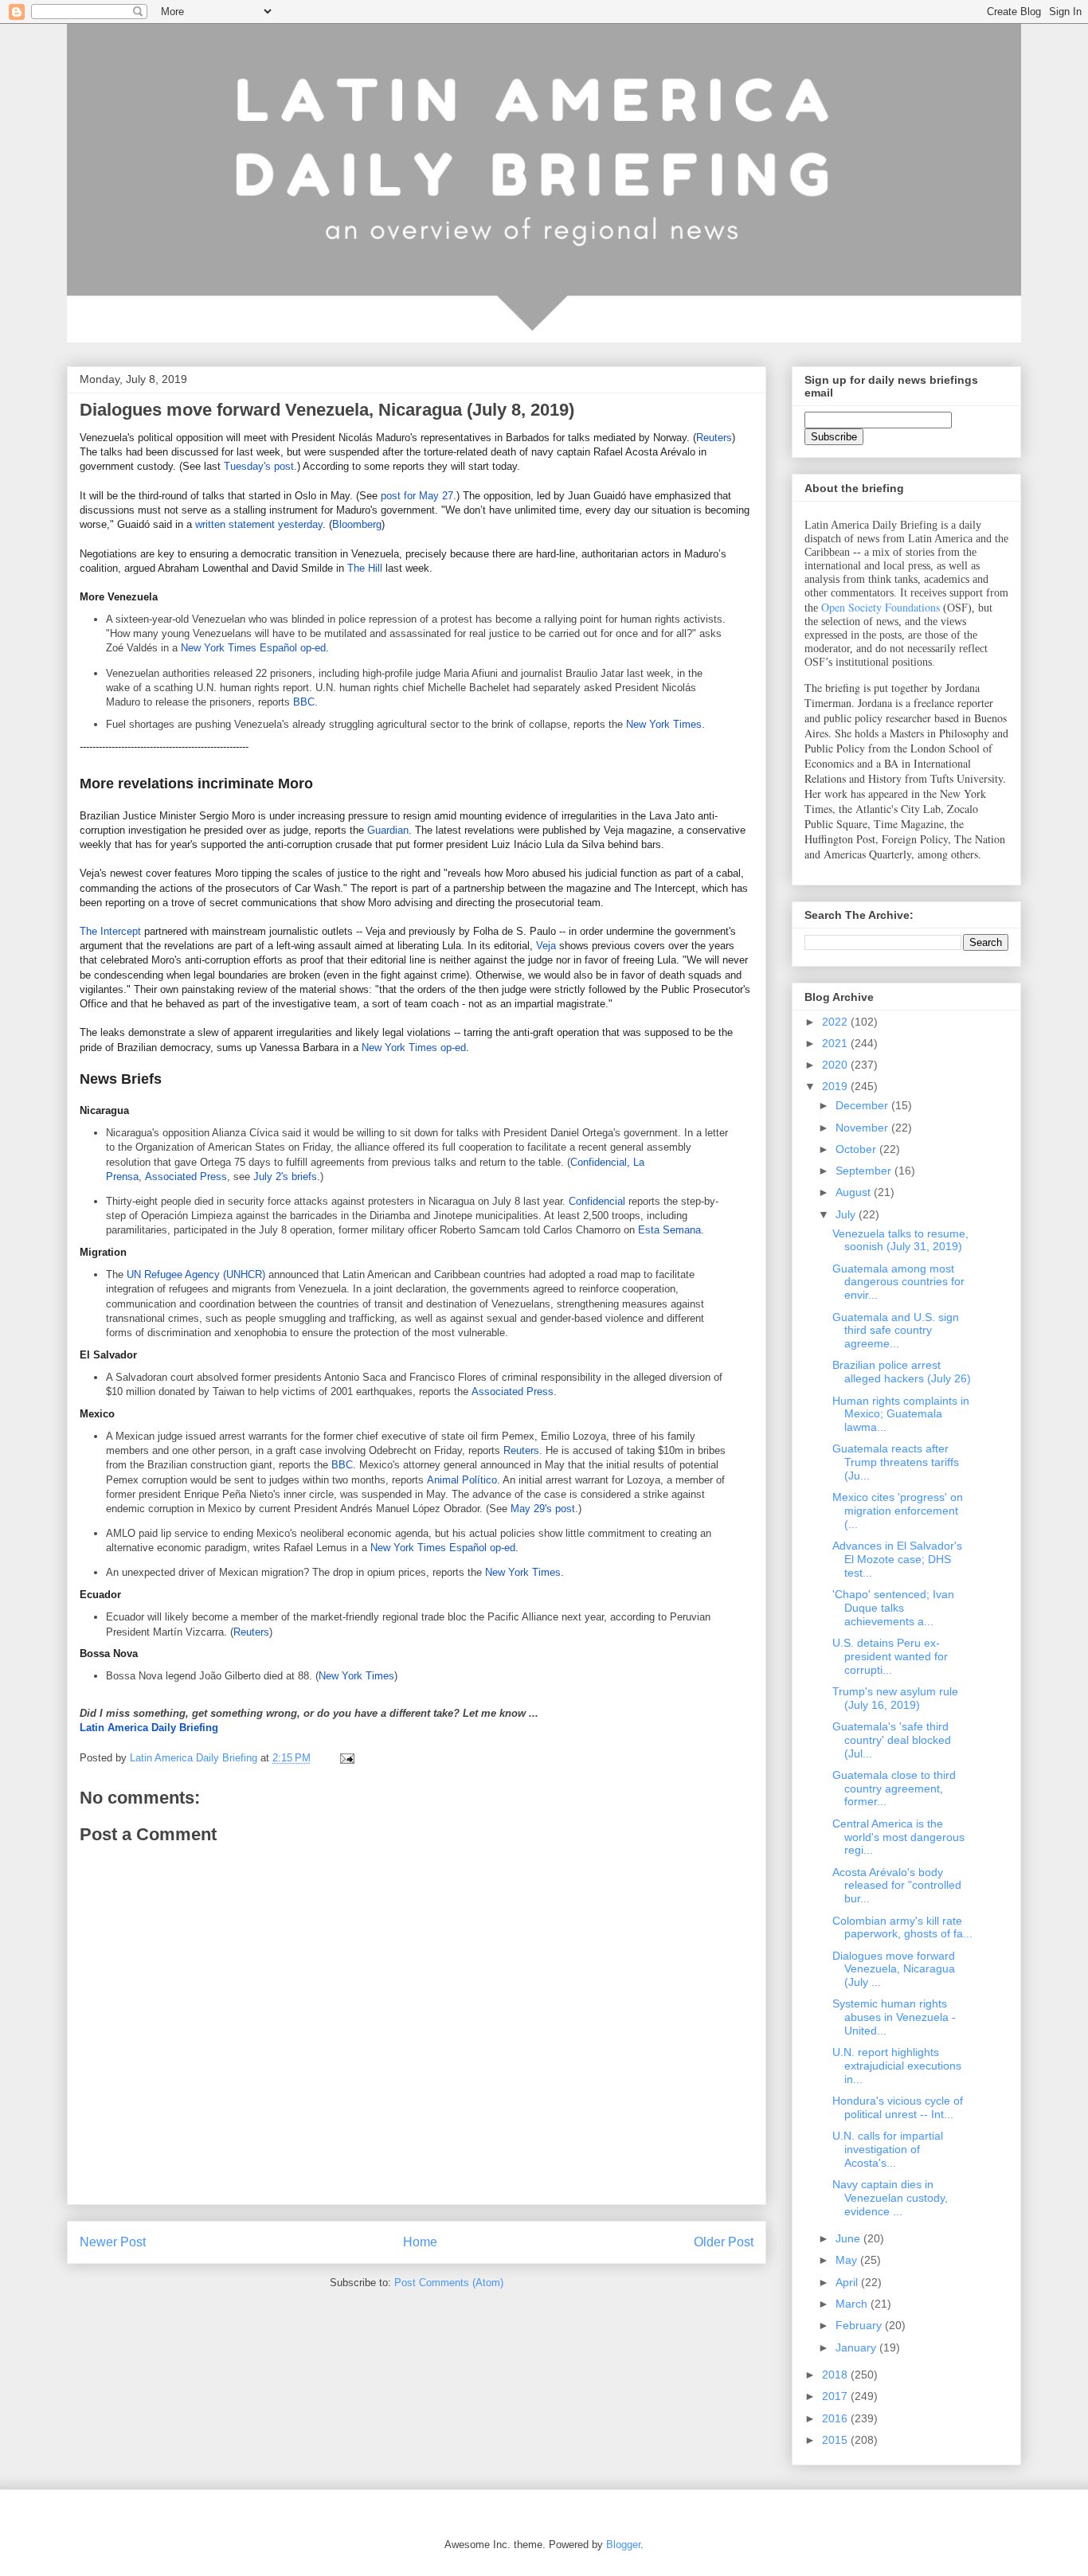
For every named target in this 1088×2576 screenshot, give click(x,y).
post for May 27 (417, 496)
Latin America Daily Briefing (149, 1728)
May (848, 2260)
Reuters (714, 438)
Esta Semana (669, 1230)
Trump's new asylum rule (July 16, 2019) (895, 1698)
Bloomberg (357, 524)
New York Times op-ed (414, 1048)
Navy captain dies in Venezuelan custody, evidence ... (890, 2198)
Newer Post (113, 2242)
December (863, 1105)
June (849, 2238)
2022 (836, 1022)
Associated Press (186, 1177)
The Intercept (110, 931)
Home (420, 2242)
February (860, 2325)
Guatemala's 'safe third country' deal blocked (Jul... (892, 1740)
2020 (836, 1065)
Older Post (724, 2242)
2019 (836, 1086)
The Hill (365, 568)
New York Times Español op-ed (253, 648)
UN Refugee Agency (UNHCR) (196, 1274)
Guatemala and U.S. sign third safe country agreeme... (896, 1331)
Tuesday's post (259, 466)
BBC (304, 702)
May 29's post (543, 1509)
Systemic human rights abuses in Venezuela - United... (894, 2017)
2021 (836, 1043)
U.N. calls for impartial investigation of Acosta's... (888, 2149)
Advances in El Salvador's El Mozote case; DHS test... (897, 1559)
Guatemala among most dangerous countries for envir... (898, 1282)
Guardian (388, 830)
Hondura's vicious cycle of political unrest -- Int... (898, 2107)
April (848, 2282)
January (857, 2347)
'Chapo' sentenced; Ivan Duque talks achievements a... (893, 1608)
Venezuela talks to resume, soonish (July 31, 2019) (900, 1240)
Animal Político (462, 1480)
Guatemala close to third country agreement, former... (894, 1788)
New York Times (664, 724)
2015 (836, 2440)
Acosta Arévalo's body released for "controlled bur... (897, 1886)
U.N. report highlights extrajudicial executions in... (897, 2066)
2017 (836, 2396)
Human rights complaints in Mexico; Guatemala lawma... (901, 1414)
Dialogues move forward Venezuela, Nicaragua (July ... (894, 1969)
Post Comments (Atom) (449, 2283)
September (865, 1171)
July (847, 1214)
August (855, 1192)
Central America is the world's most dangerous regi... (898, 1837)
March (853, 2304)
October (857, 1149)
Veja (546, 946)
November (863, 1128)
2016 (836, 2418)
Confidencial (599, 1162)
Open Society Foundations (881, 607)
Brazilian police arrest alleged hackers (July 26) (902, 1372)
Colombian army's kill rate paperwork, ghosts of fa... (902, 1927)
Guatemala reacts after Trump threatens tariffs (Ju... (896, 1462)
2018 (836, 2375)
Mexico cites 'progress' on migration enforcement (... (898, 1511)
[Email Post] (346, 1758)
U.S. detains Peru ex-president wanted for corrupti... (890, 1656)
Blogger (623, 2545)
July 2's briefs (285, 1177)
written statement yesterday (259, 524)
